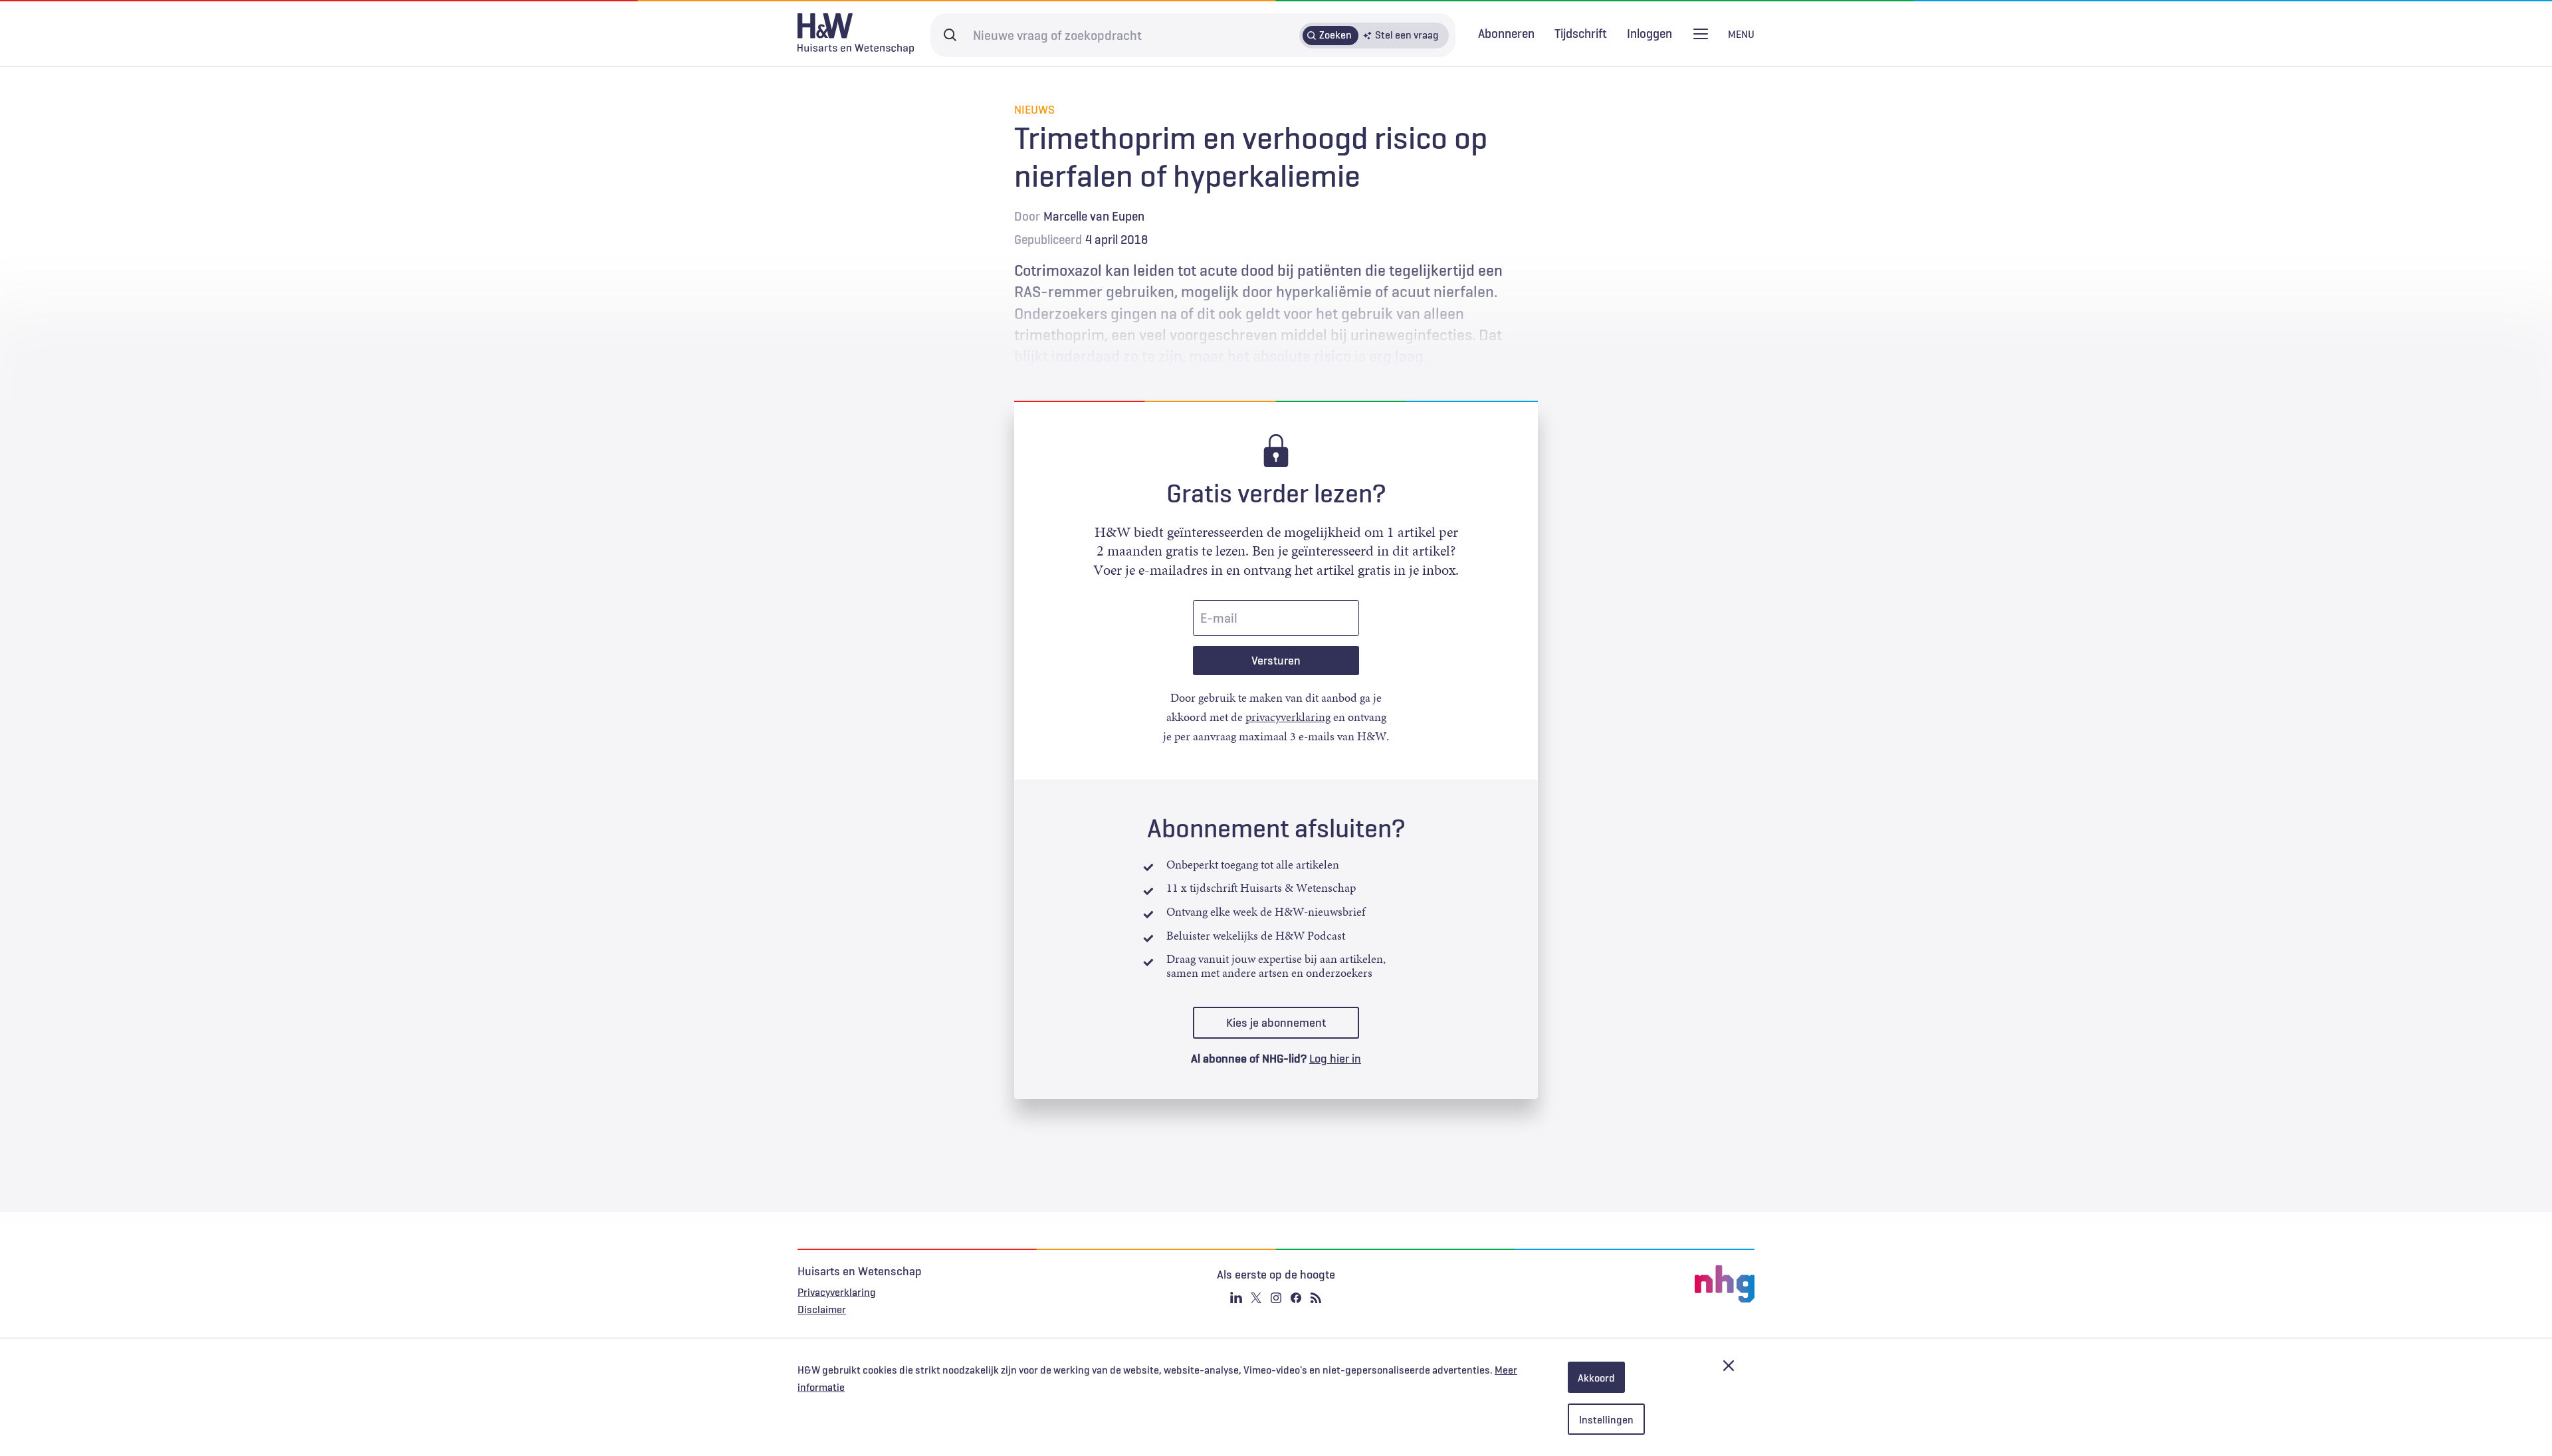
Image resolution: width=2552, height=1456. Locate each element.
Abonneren (1506, 33)
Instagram (1276, 1298)
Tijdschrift (1581, 33)
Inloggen (1649, 34)
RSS (1316, 1298)
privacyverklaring (1288, 717)
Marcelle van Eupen (1094, 216)
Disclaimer (822, 1309)
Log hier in (1335, 1059)
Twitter (1256, 1298)
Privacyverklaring (837, 1292)
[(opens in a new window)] (1595, 1284)
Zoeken (1335, 35)
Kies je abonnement (1276, 1023)
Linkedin (1236, 1298)
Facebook (1296, 1298)
